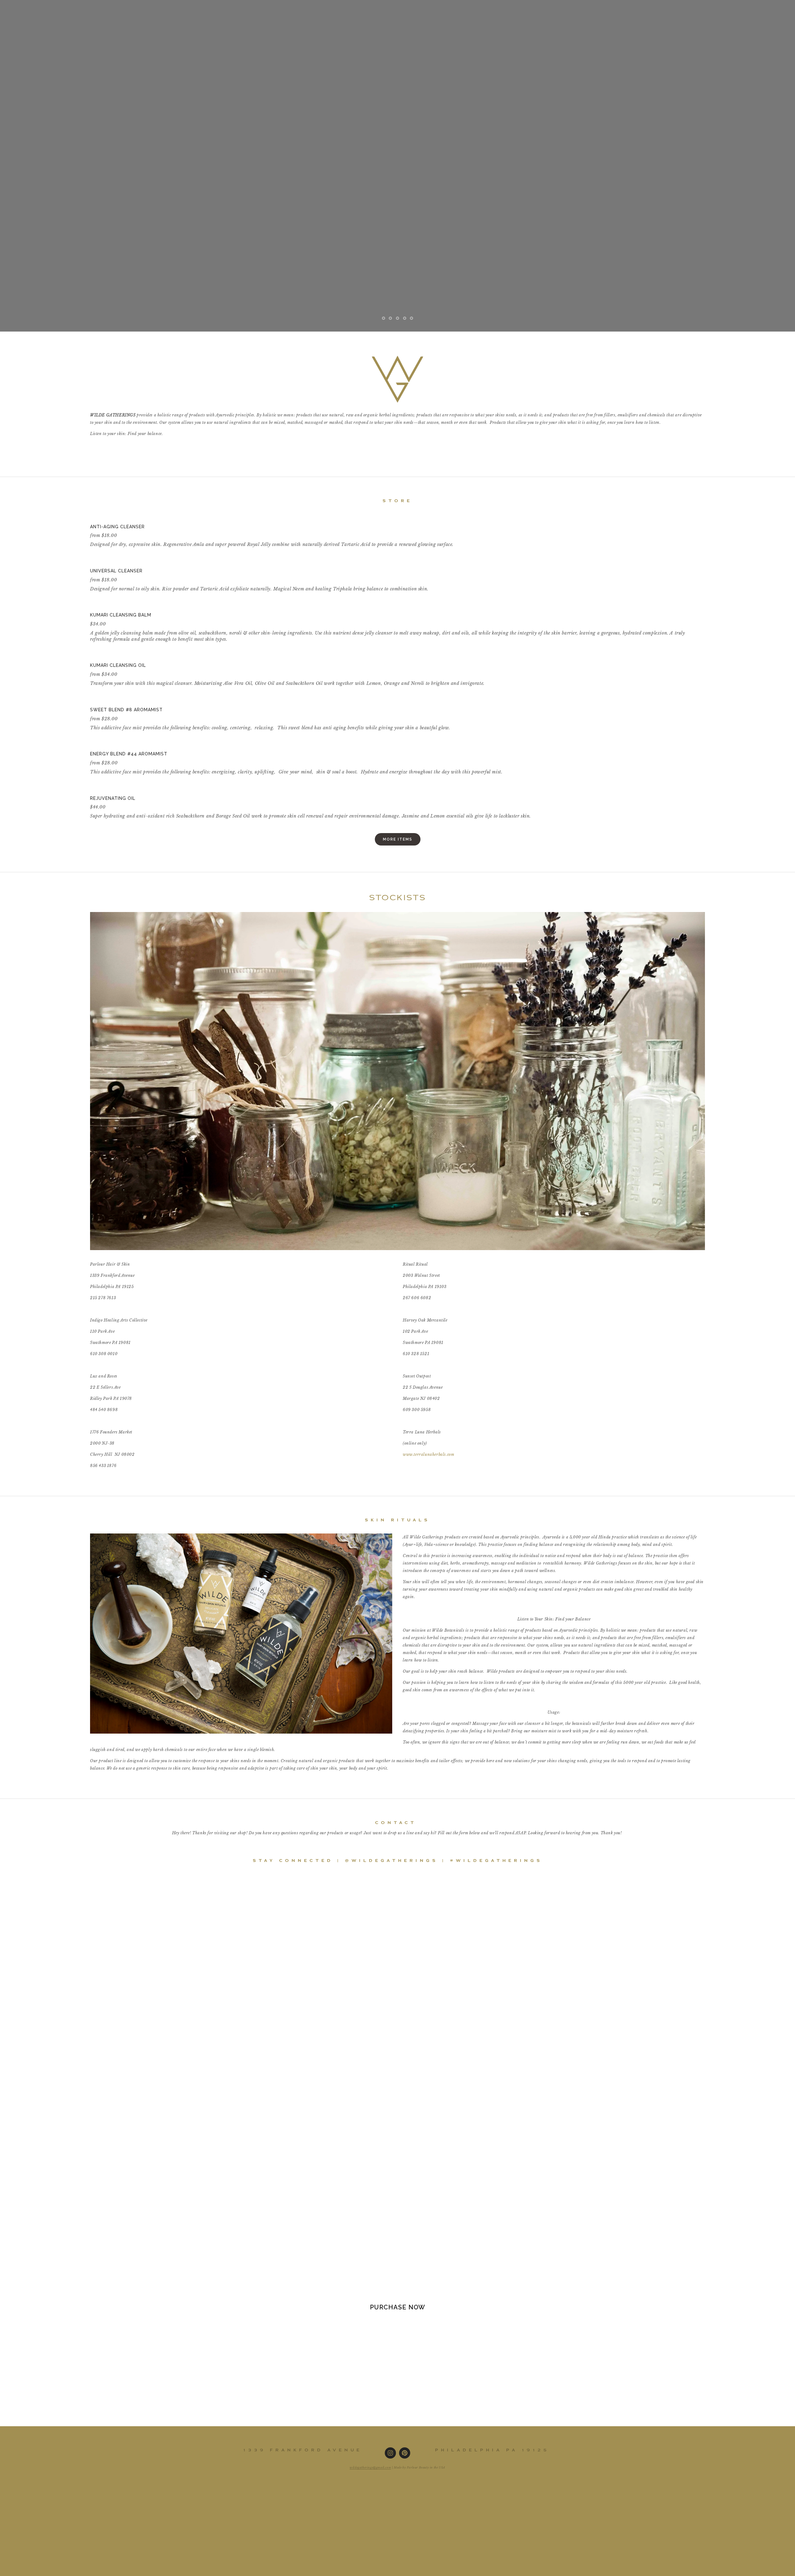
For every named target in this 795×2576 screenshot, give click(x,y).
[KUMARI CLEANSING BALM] (397, 605)
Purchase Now (397, 2307)
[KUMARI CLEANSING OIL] (288, 655)
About (168, 8)
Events (248, 8)
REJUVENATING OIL (113, 798)
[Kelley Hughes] (405, 2453)
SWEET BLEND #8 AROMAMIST (126, 710)
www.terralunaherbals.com (428, 1454)
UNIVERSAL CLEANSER (116, 571)
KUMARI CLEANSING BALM (121, 615)
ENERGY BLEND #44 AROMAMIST (129, 754)
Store (81, 8)
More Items (398, 839)
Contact (207, 8)
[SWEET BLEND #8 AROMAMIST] (270, 700)
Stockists (124, 8)
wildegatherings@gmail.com (370, 2467)
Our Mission (33, 8)
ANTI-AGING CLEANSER (117, 527)
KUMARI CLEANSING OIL (118, 665)
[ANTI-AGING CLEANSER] (273, 517)
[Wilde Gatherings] (390, 2453)
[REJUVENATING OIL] (311, 788)
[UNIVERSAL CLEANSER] (260, 561)
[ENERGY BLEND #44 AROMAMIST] (296, 744)
